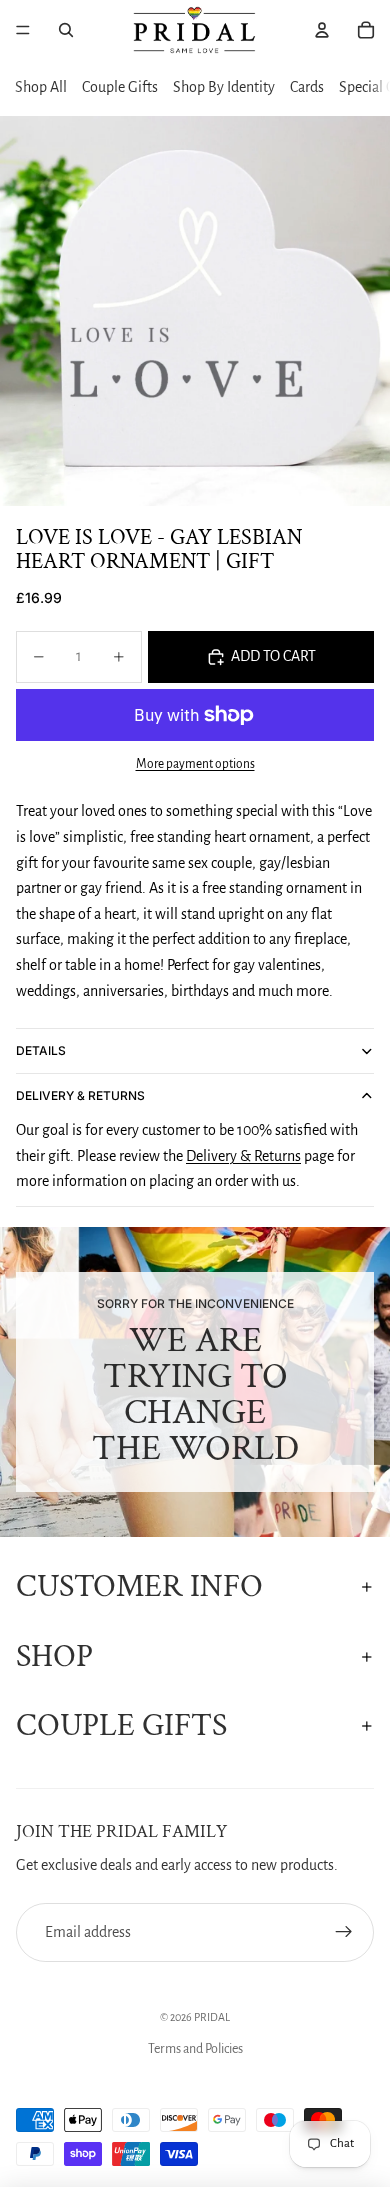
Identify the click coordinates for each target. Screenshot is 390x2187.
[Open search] (66, 30)
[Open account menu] (322, 30)
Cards (307, 87)
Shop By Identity (224, 87)
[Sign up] (344, 1933)
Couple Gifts (120, 87)
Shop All (41, 87)
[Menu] (23, 30)
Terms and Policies (195, 2049)
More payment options (195, 764)
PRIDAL (212, 2017)
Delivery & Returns (80, 1095)
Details (41, 1050)
